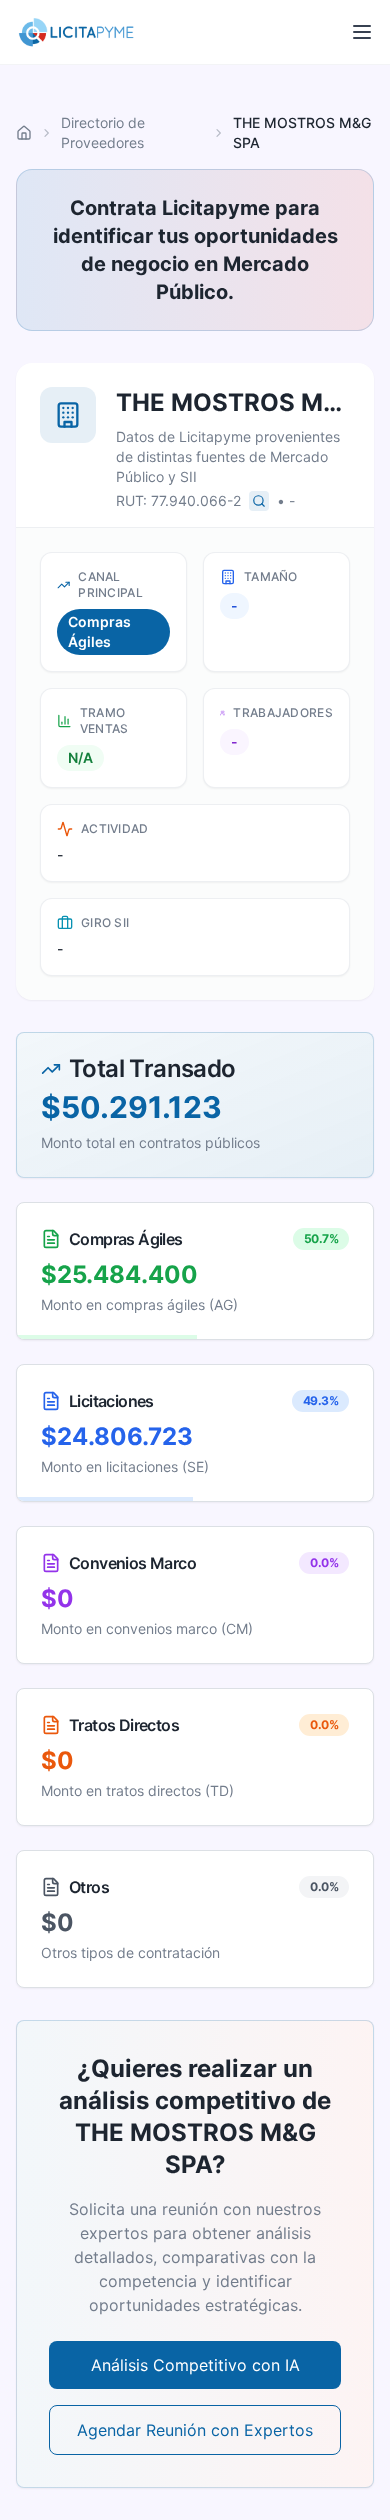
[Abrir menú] (362, 32)
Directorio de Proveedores (103, 132)
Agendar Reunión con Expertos (195, 2430)
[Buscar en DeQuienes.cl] (259, 501)
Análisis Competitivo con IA (195, 2365)
